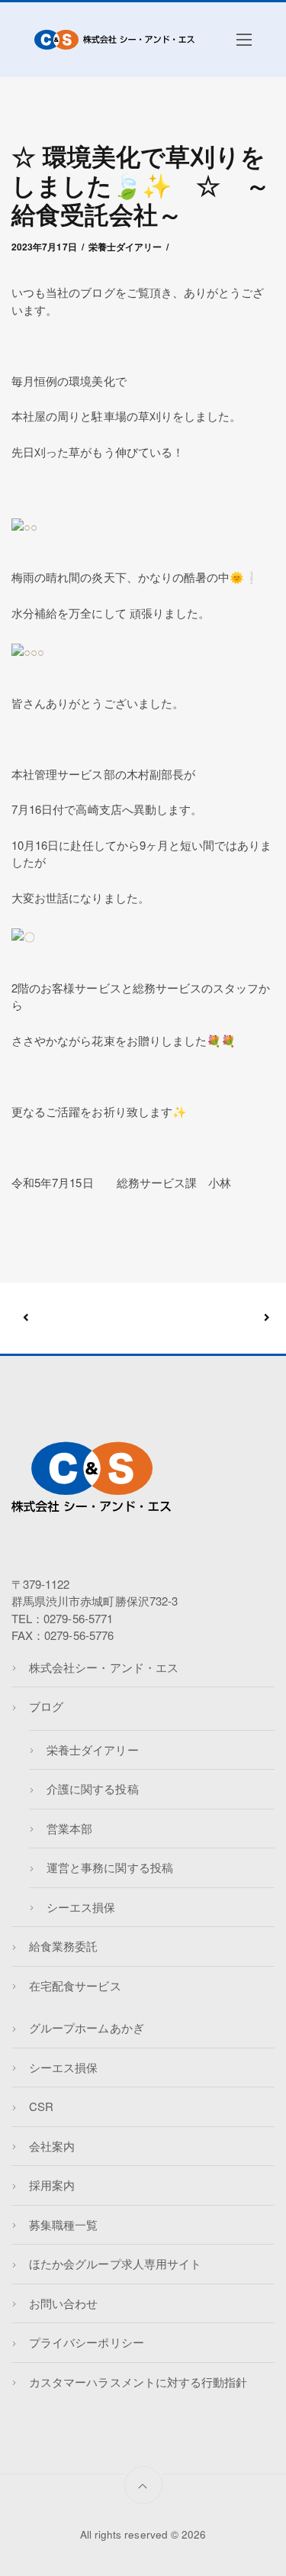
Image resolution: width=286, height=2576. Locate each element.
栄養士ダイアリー (125, 247)
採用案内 (52, 2185)
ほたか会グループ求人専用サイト (115, 2263)
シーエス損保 (81, 1907)
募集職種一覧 (63, 2224)
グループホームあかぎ (87, 2027)
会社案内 (52, 2146)
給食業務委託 (63, 1946)
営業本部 (69, 1828)
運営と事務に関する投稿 (110, 1867)
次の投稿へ (205, 1318)
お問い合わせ (63, 2303)
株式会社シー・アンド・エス (104, 1667)
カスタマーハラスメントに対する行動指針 (138, 2382)
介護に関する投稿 (92, 1788)
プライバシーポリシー (87, 2342)
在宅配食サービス (75, 1985)
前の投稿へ (85, 1318)
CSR (41, 2106)
